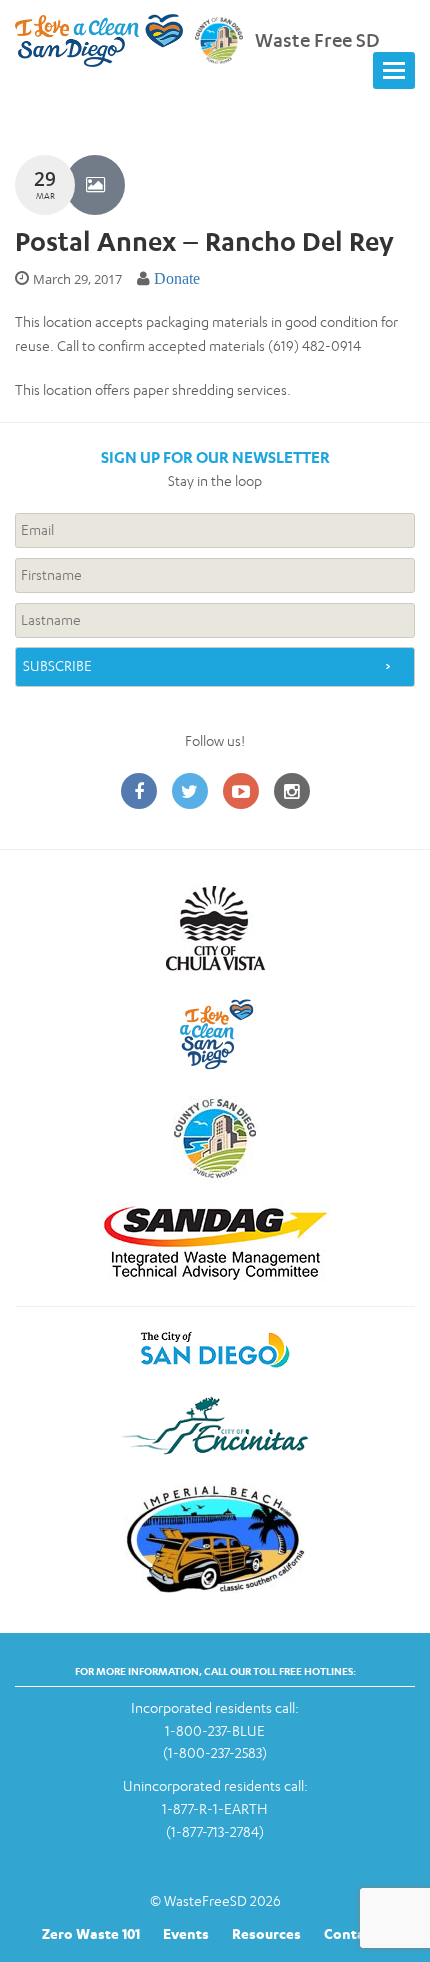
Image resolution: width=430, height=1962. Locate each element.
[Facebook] (139, 792)
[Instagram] (292, 792)
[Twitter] (190, 792)
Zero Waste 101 (91, 1933)
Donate (177, 278)
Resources (266, 1933)
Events (186, 1933)
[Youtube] (241, 792)
